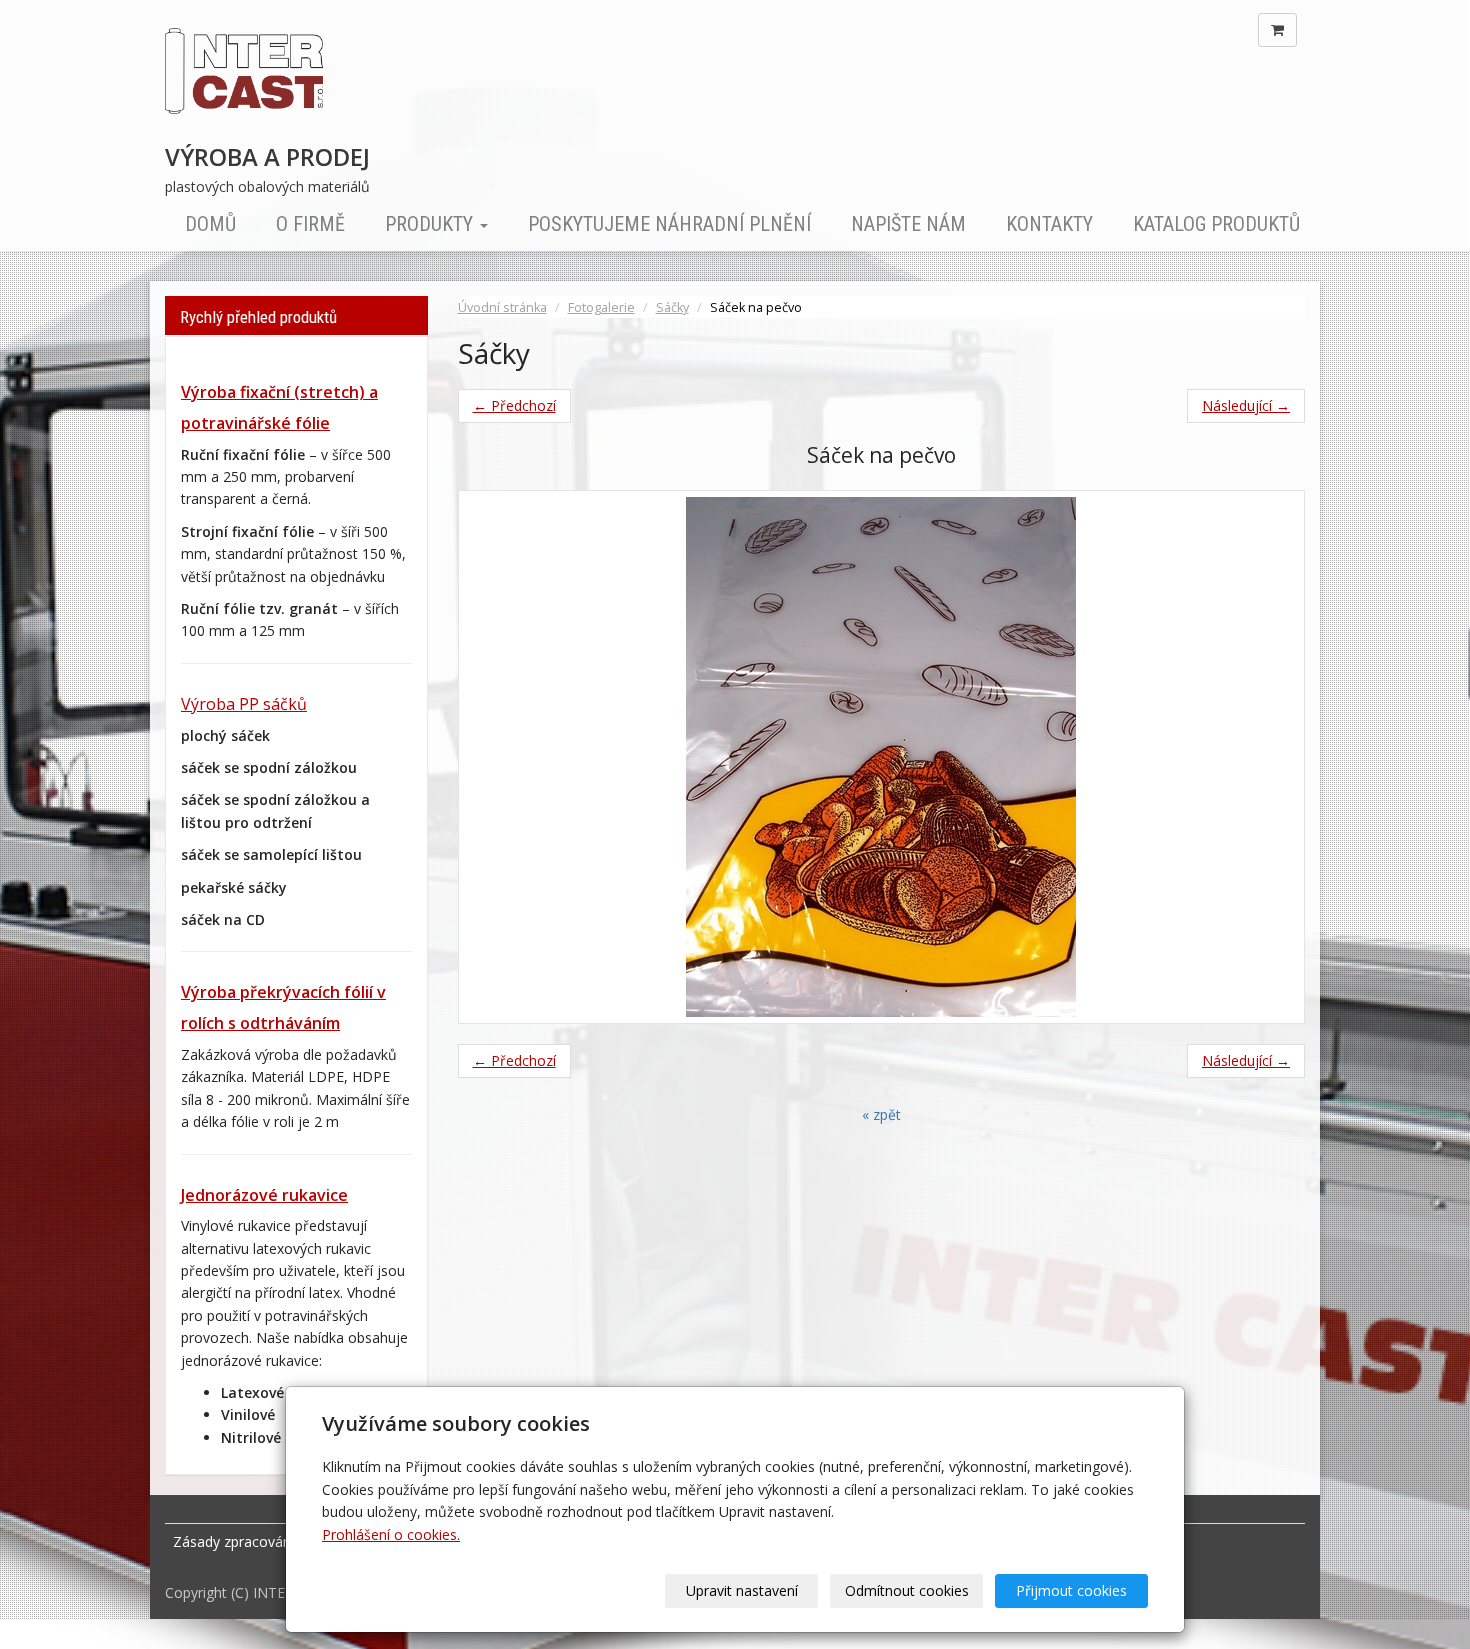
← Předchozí (514, 405)
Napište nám (908, 224)
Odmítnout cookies (907, 1590)
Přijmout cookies (1071, 1590)
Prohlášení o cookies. (391, 1534)
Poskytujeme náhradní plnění (669, 224)
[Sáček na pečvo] (882, 757)
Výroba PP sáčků (244, 704)
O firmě (310, 224)
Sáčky (672, 307)
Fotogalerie (601, 307)
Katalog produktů (1216, 224)
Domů (210, 224)
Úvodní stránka (502, 307)
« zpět (881, 1114)
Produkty (431, 224)
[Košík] (1277, 30)
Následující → (1246, 405)
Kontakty (1049, 224)
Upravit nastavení (742, 1590)
